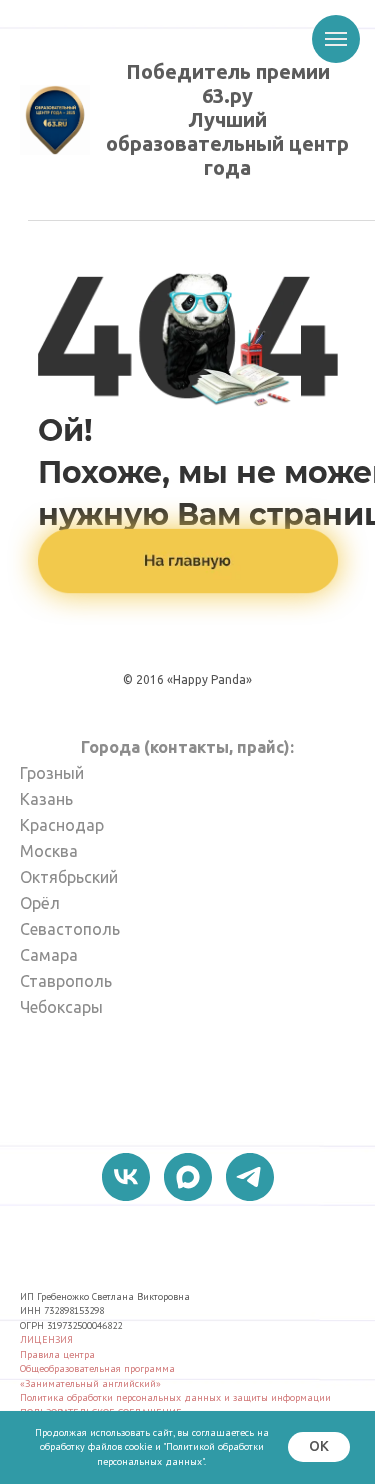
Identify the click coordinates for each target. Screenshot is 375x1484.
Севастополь (70, 929)
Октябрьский (69, 877)
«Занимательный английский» (90, 1383)
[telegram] (250, 1177)
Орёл (40, 903)
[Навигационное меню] (336, 39)
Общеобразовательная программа (97, 1368)
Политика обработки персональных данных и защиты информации (175, 1397)
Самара (49, 955)
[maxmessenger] (188, 1177)
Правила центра (57, 1354)
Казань (46, 799)
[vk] (126, 1177)
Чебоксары (61, 1007)
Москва (49, 851)
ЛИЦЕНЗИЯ (46, 1339)
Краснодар (62, 825)
